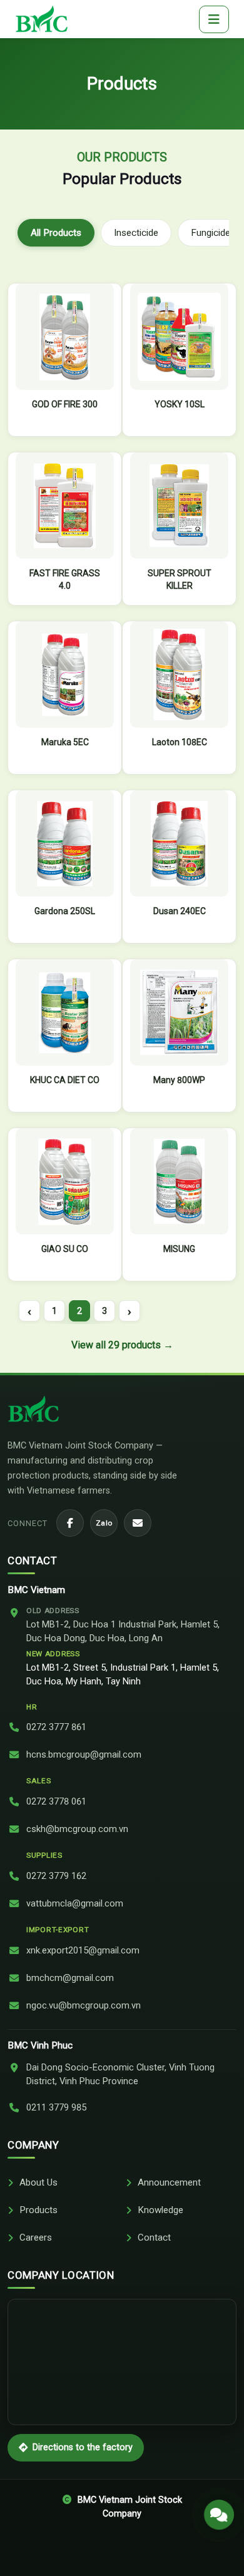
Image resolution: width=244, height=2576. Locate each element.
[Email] (138, 1523)
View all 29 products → (122, 1345)
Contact (154, 2237)
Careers (36, 2237)
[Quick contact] (219, 2514)
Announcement (169, 2182)
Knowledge (160, 2210)
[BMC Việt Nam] (42, 19)
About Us (38, 2182)
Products (38, 2210)
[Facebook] (70, 1523)
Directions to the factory (83, 2447)
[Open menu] (214, 19)
